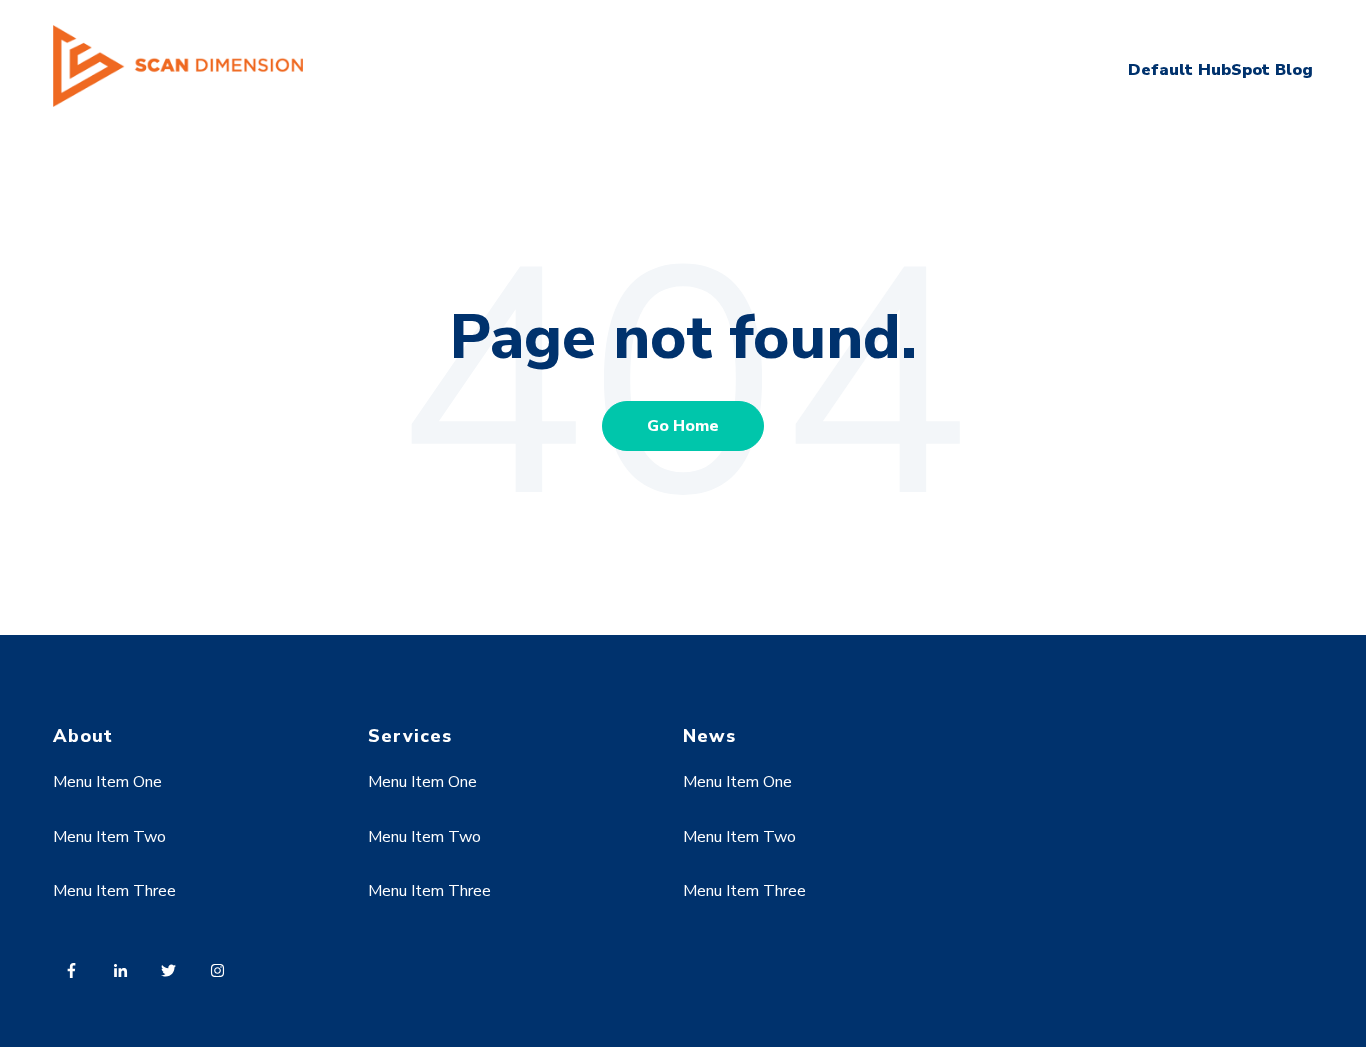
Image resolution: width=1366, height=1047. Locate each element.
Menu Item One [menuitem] (107, 782)
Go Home (683, 426)
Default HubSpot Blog (1220, 70)
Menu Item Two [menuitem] (109, 837)
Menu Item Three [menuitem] (114, 891)
